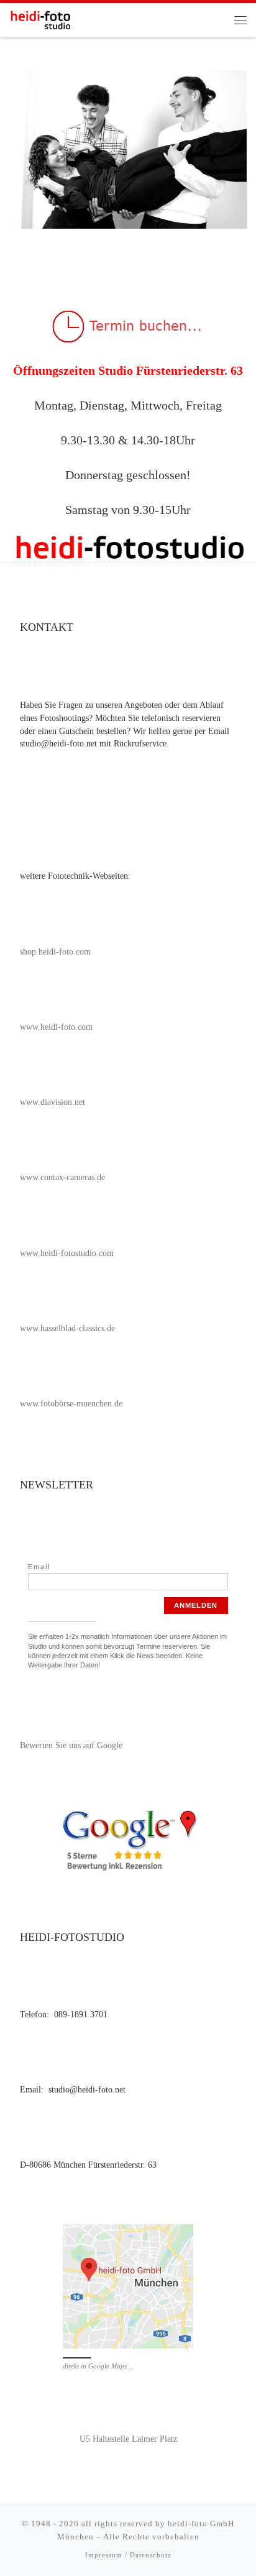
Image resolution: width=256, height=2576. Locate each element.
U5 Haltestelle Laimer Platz (128, 2439)
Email (39, 1567)
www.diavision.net (53, 1102)
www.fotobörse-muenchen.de (71, 1404)
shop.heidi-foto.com (55, 952)
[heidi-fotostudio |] (40, 18)
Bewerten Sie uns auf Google (71, 1745)
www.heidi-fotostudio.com (67, 1253)
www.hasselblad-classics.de (67, 1328)
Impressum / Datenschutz (128, 2555)
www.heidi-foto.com (56, 1027)
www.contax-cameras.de (62, 1177)
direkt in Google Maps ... (98, 2366)
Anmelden (196, 1605)
